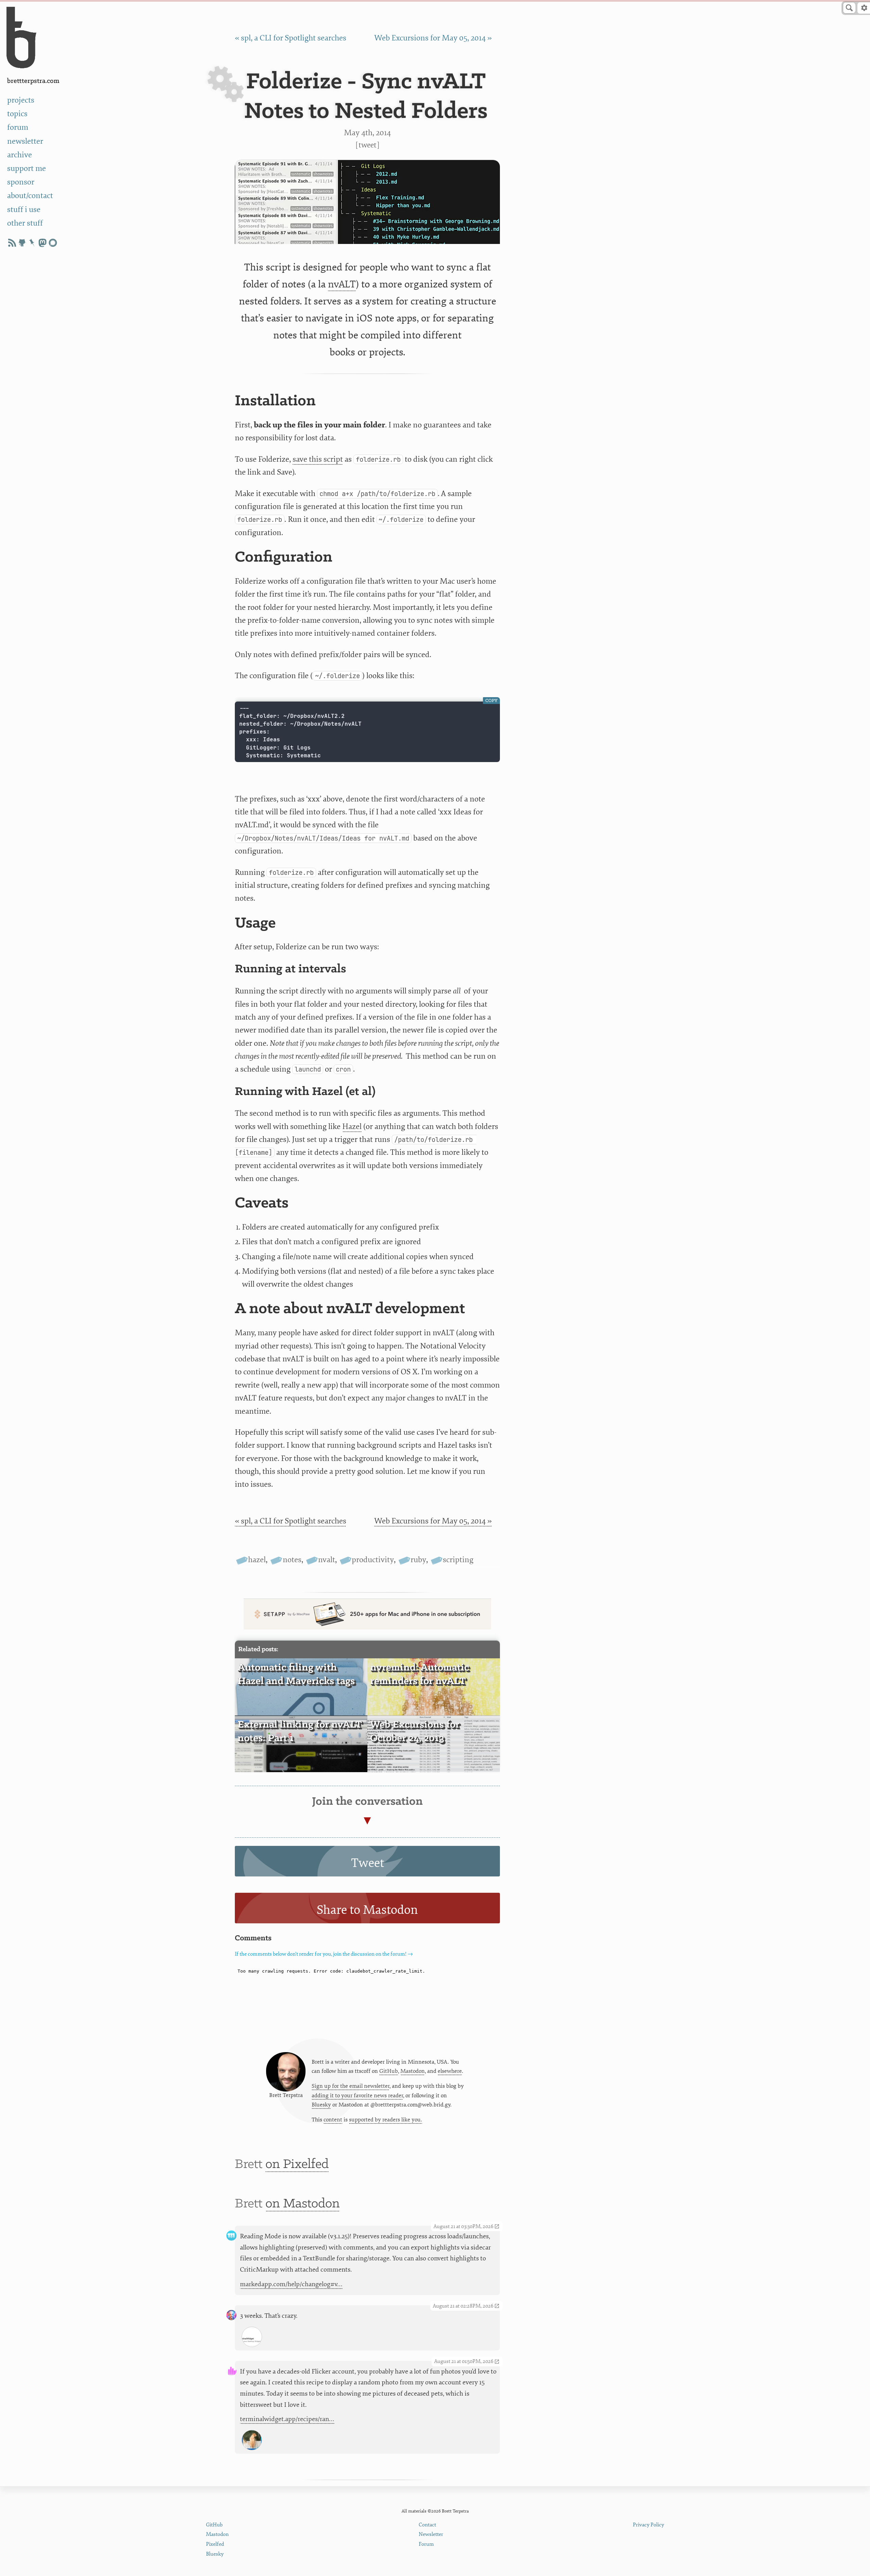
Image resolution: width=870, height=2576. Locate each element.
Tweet (368, 145)
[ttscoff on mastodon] (42, 243)
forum (18, 127)
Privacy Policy (648, 2525)
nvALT (342, 284)
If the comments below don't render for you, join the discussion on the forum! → (324, 1954)
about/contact (30, 196)
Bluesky (321, 2105)
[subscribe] (12, 243)
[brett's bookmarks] (32, 243)
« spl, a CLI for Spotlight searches (291, 38)
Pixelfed (215, 2544)
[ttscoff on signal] (53, 243)
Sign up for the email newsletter (351, 2086)
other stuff (25, 223)
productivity (373, 1560)
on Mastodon (303, 2204)
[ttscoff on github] (22, 243)
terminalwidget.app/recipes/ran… (287, 2419)
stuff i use (24, 209)
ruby (418, 1560)
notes (292, 1560)
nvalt (327, 1560)
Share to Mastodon (367, 1910)
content (333, 2120)
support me (27, 168)
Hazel (352, 1126)
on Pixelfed (297, 2164)
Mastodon (413, 2071)
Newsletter (431, 2534)
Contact (427, 2525)
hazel (257, 1560)
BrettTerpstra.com (33, 81)
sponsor (21, 182)
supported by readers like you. (386, 2120)
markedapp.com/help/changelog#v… (291, 2284)
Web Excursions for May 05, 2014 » (433, 38)
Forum (426, 2544)
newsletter (25, 141)
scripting (458, 1560)
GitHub (389, 2071)
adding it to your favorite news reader (357, 2096)
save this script (318, 459)
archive (20, 155)
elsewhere (450, 2071)
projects (21, 100)
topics (17, 114)
